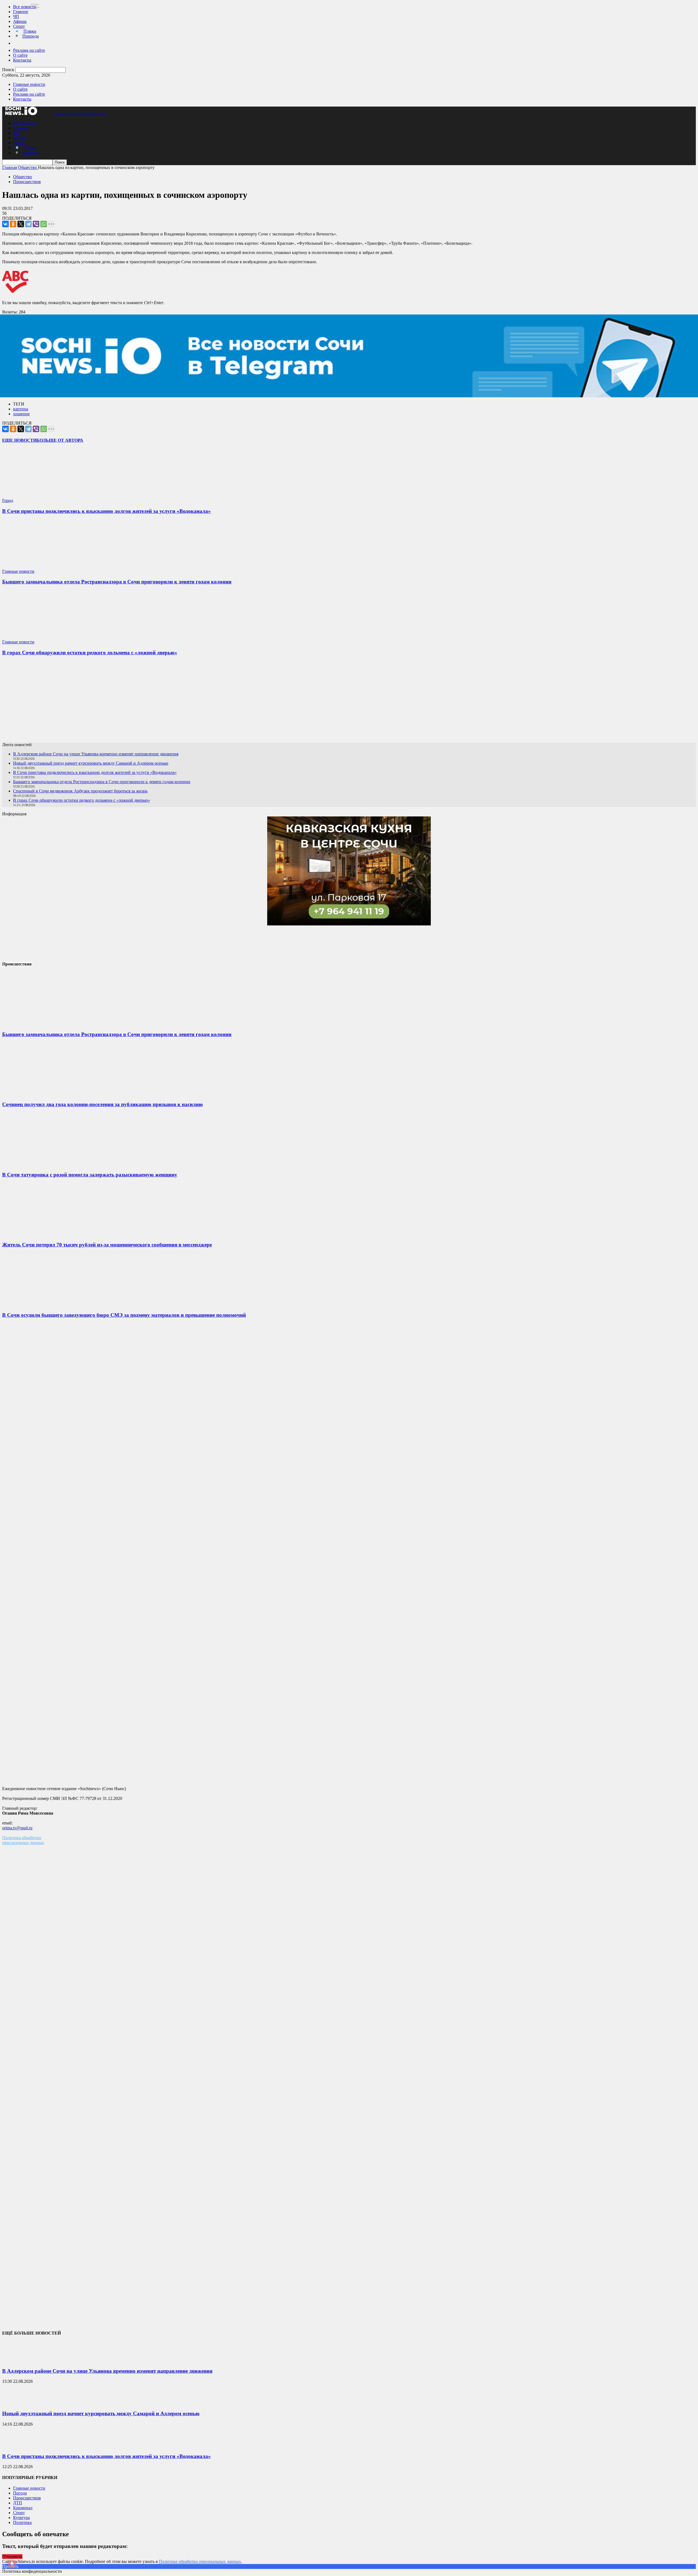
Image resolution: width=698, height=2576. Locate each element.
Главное (21, 12)
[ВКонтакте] (5, 224)
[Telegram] (28, 224)
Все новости (25, 7)
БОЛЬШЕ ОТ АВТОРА (60, 440)
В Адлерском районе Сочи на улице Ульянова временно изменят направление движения (96, 754)
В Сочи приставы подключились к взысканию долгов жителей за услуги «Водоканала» (106, 511)
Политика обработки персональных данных (23, 1840)
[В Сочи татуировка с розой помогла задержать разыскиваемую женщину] (43, 1164)
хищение (21, 414)
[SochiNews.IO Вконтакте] (349, 701)
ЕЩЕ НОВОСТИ (19, 440)
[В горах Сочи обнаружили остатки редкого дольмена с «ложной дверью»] (35, 637)
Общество (22, 177)
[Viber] (36, 224)
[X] (21, 224)
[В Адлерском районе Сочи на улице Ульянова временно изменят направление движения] (16, 2360)
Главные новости (29, 84)
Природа (31, 36)
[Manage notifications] (12, 2564)
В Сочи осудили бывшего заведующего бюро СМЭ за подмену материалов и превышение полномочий (124, 1315)
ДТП (18, 2503)
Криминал (23, 2508)
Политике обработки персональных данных (200, 2561)
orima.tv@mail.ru (17, 1828)
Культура (21, 2518)
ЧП (16, 16)
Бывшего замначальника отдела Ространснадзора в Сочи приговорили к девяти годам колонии (117, 582)
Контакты (22, 60)
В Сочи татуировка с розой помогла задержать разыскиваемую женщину (90, 1175)
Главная (10, 167)
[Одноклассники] (13, 224)
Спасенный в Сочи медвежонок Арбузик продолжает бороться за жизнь (80, 791)
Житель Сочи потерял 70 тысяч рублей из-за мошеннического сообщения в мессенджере (107, 1245)
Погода (20, 2493)
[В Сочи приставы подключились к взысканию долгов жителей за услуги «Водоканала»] (35, 496)
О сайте (20, 55)
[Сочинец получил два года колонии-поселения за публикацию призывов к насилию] (43, 1094)
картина (21, 409)
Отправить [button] (12, 2557)
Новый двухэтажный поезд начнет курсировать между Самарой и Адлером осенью (91, 763)
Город (8, 500)
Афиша (20, 21)
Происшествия (27, 182)
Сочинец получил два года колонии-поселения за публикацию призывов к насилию (103, 1104)
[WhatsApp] (44, 224)
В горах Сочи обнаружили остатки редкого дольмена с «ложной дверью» (90, 653)
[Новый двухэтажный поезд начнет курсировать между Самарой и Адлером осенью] (16, 2403)
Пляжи (30, 31)
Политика (22, 2522)
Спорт (19, 26)
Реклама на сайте (29, 50)
